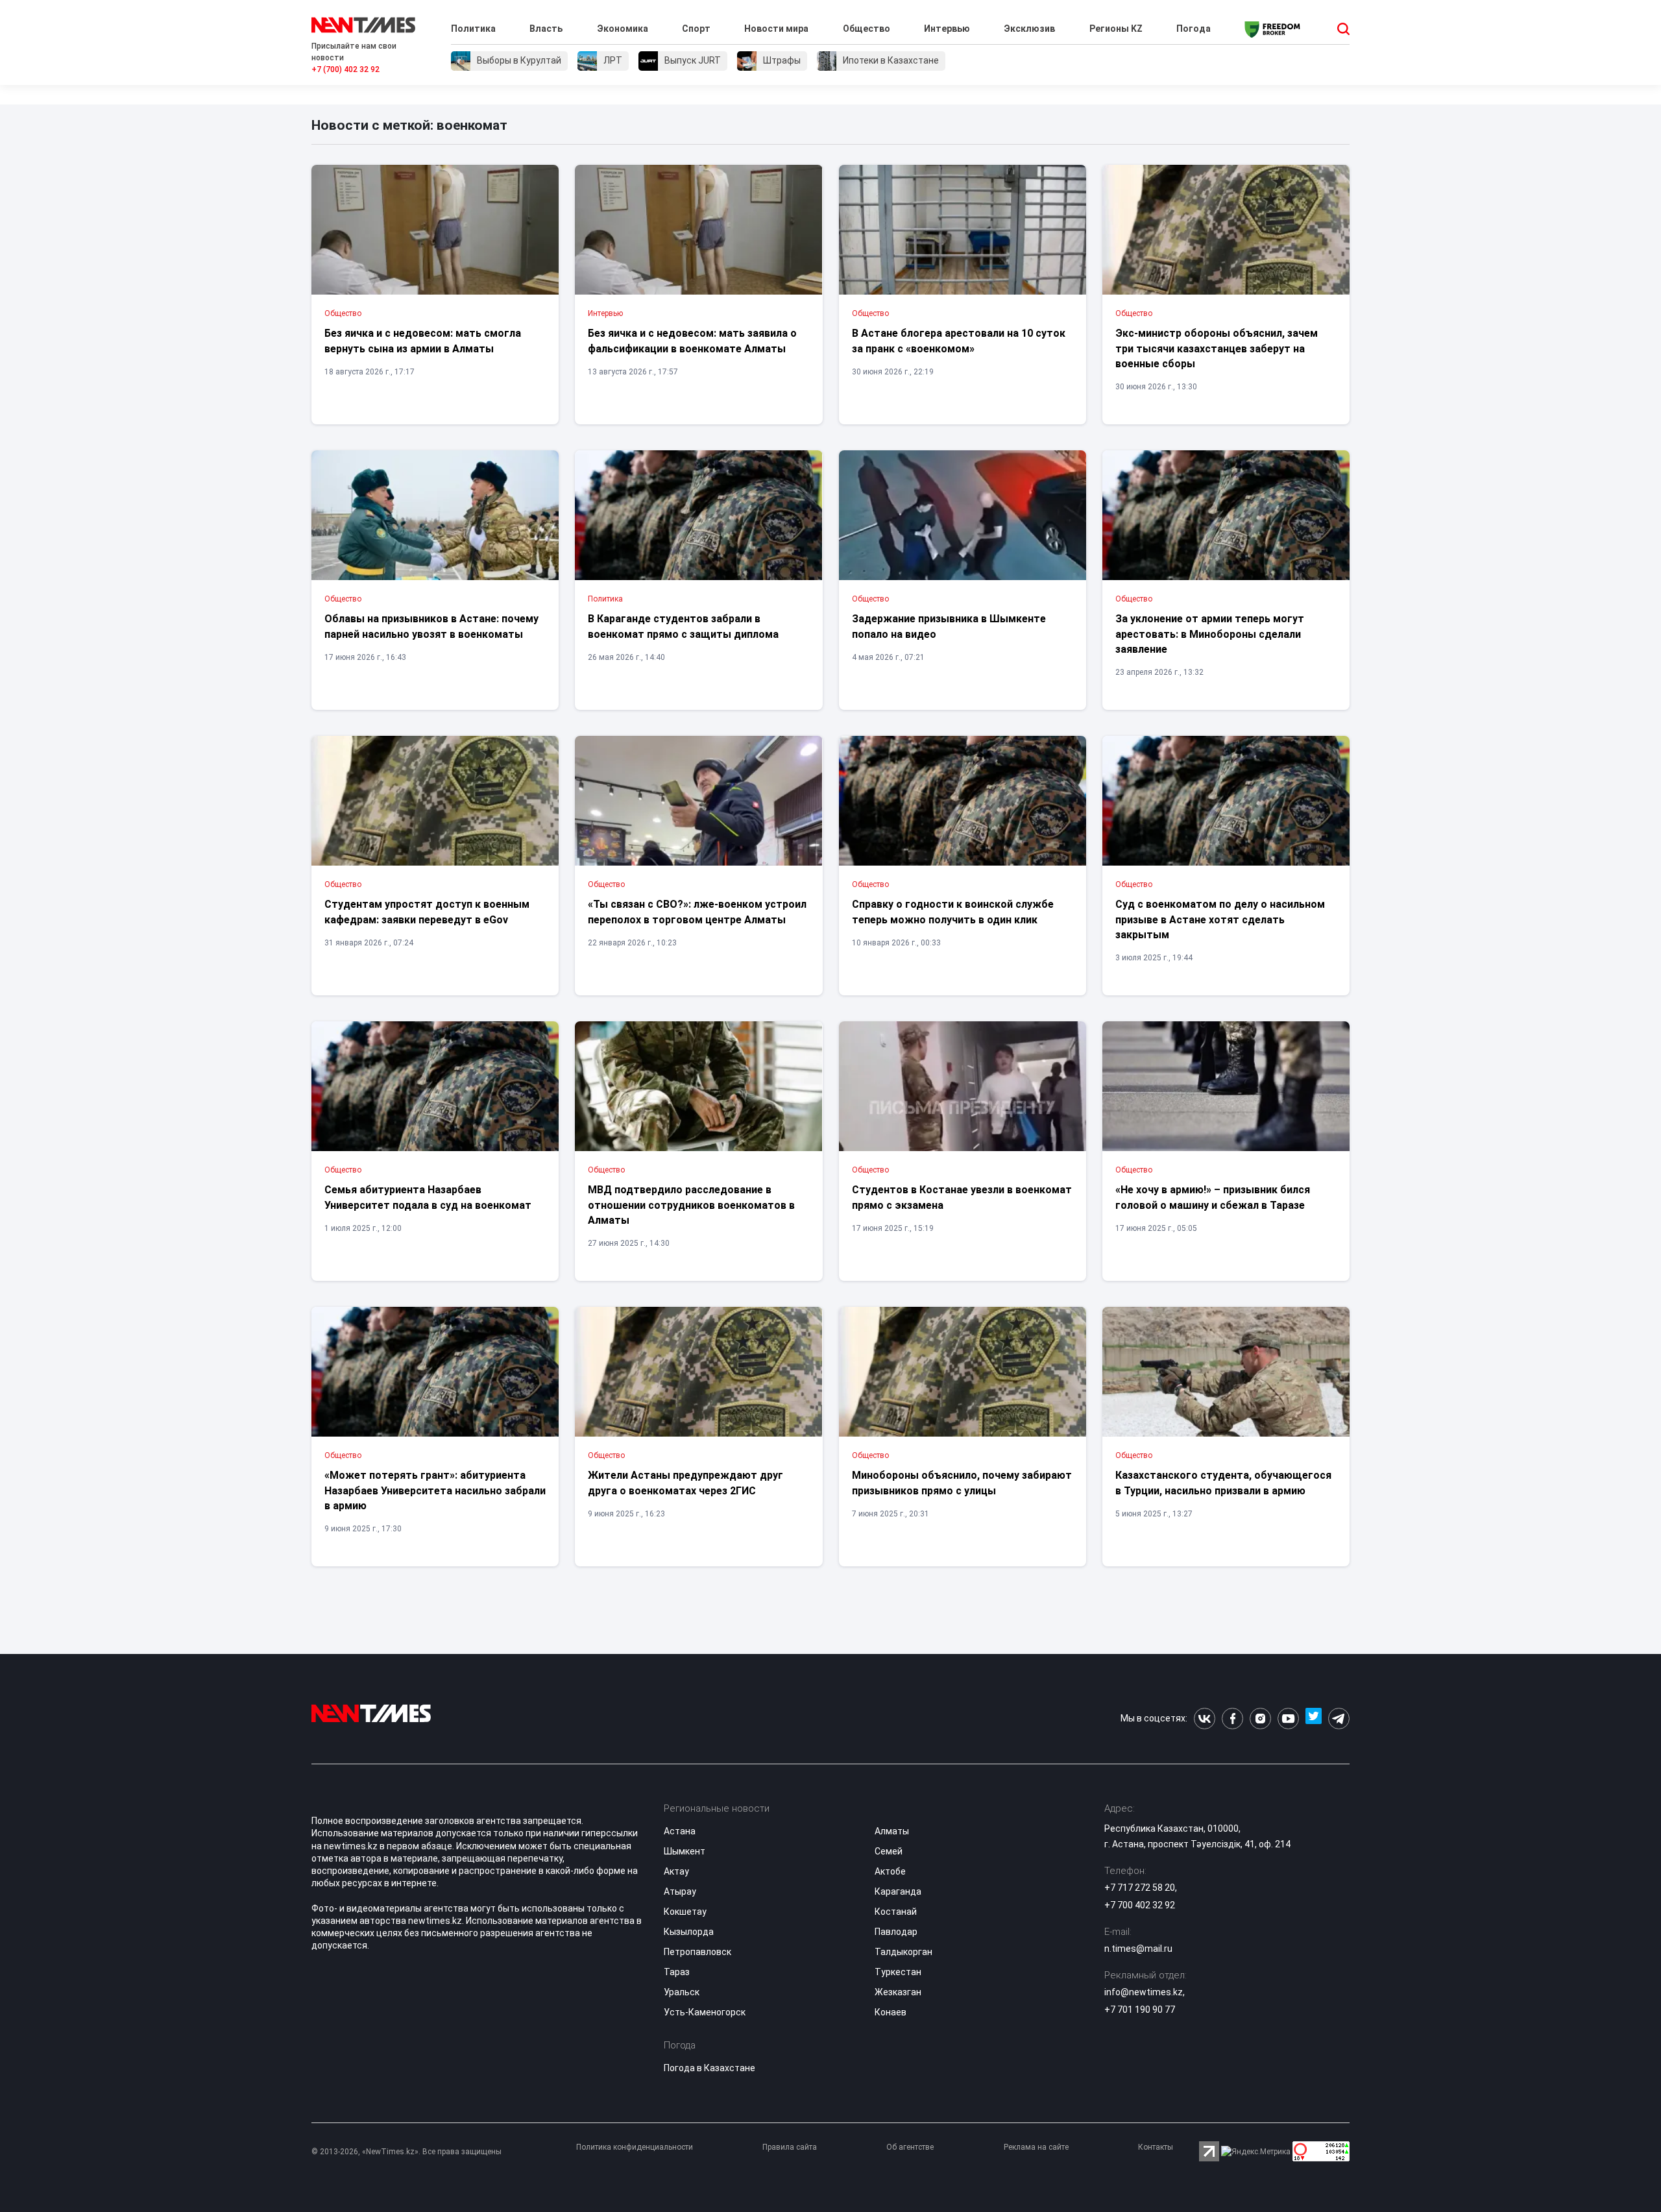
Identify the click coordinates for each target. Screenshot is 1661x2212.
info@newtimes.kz (1144, 1992)
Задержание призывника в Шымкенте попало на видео (949, 626)
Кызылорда (689, 1932)
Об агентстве (910, 2147)
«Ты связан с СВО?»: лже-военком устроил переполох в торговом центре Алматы (697, 912)
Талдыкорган (903, 1952)
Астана (680, 1831)
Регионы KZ (1116, 29)
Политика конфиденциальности (635, 2147)
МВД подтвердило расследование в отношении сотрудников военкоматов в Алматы (691, 1205)
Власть (546, 29)
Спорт (696, 29)
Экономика (623, 29)
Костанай (896, 1912)
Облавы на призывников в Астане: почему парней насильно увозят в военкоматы (431, 626)
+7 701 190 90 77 (1140, 2010)
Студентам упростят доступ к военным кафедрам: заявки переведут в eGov (427, 912)
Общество (867, 29)
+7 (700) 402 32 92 (346, 69)
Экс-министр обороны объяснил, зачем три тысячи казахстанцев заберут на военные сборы (1217, 348)
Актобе (890, 1871)
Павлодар (896, 1932)
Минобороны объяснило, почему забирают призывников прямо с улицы (962, 1483)
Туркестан (898, 1972)
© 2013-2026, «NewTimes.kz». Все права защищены (406, 2152)
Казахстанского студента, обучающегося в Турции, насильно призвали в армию (1223, 1483)
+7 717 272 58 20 (1140, 1888)
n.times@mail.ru (1138, 1949)
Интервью (947, 29)
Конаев (891, 2012)
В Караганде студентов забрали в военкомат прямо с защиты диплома (683, 626)
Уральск (682, 1992)
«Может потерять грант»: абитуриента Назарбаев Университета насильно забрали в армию (435, 1490)
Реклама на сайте (1036, 2147)
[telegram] (1339, 1719)
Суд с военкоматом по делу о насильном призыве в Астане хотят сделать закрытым (1220, 919)
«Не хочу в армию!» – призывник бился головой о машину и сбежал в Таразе (1213, 1197)
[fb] (1232, 1719)
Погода (1194, 29)
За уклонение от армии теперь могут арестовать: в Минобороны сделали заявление (1210, 634)
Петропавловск (697, 1952)
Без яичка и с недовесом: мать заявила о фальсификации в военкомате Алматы (692, 341)
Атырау (680, 1891)
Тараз (677, 1972)
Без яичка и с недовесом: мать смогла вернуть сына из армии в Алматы (423, 341)
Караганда (898, 1891)
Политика (473, 29)
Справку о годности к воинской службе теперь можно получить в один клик (953, 912)
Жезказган (898, 1992)
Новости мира (776, 29)
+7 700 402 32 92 (1140, 1905)
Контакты (1156, 2147)
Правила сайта (790, 2147)
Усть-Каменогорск (705, 2012)
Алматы (892, 1831)
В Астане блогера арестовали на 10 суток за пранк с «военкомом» (959, 341)
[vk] (1205, 1719)
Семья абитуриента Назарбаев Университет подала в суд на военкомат (428, 1197)
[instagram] (1260, 1719)
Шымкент (685, 1851)
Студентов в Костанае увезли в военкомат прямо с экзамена (962, 1197)
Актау (676, 1871)
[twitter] (1314, 1719)
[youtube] (1288, 1719)
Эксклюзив (1029, 29)
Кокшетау (685, 1912)
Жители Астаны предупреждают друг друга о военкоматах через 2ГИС (685, 1483)
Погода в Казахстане (709, 2068)
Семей (889, 1851)
